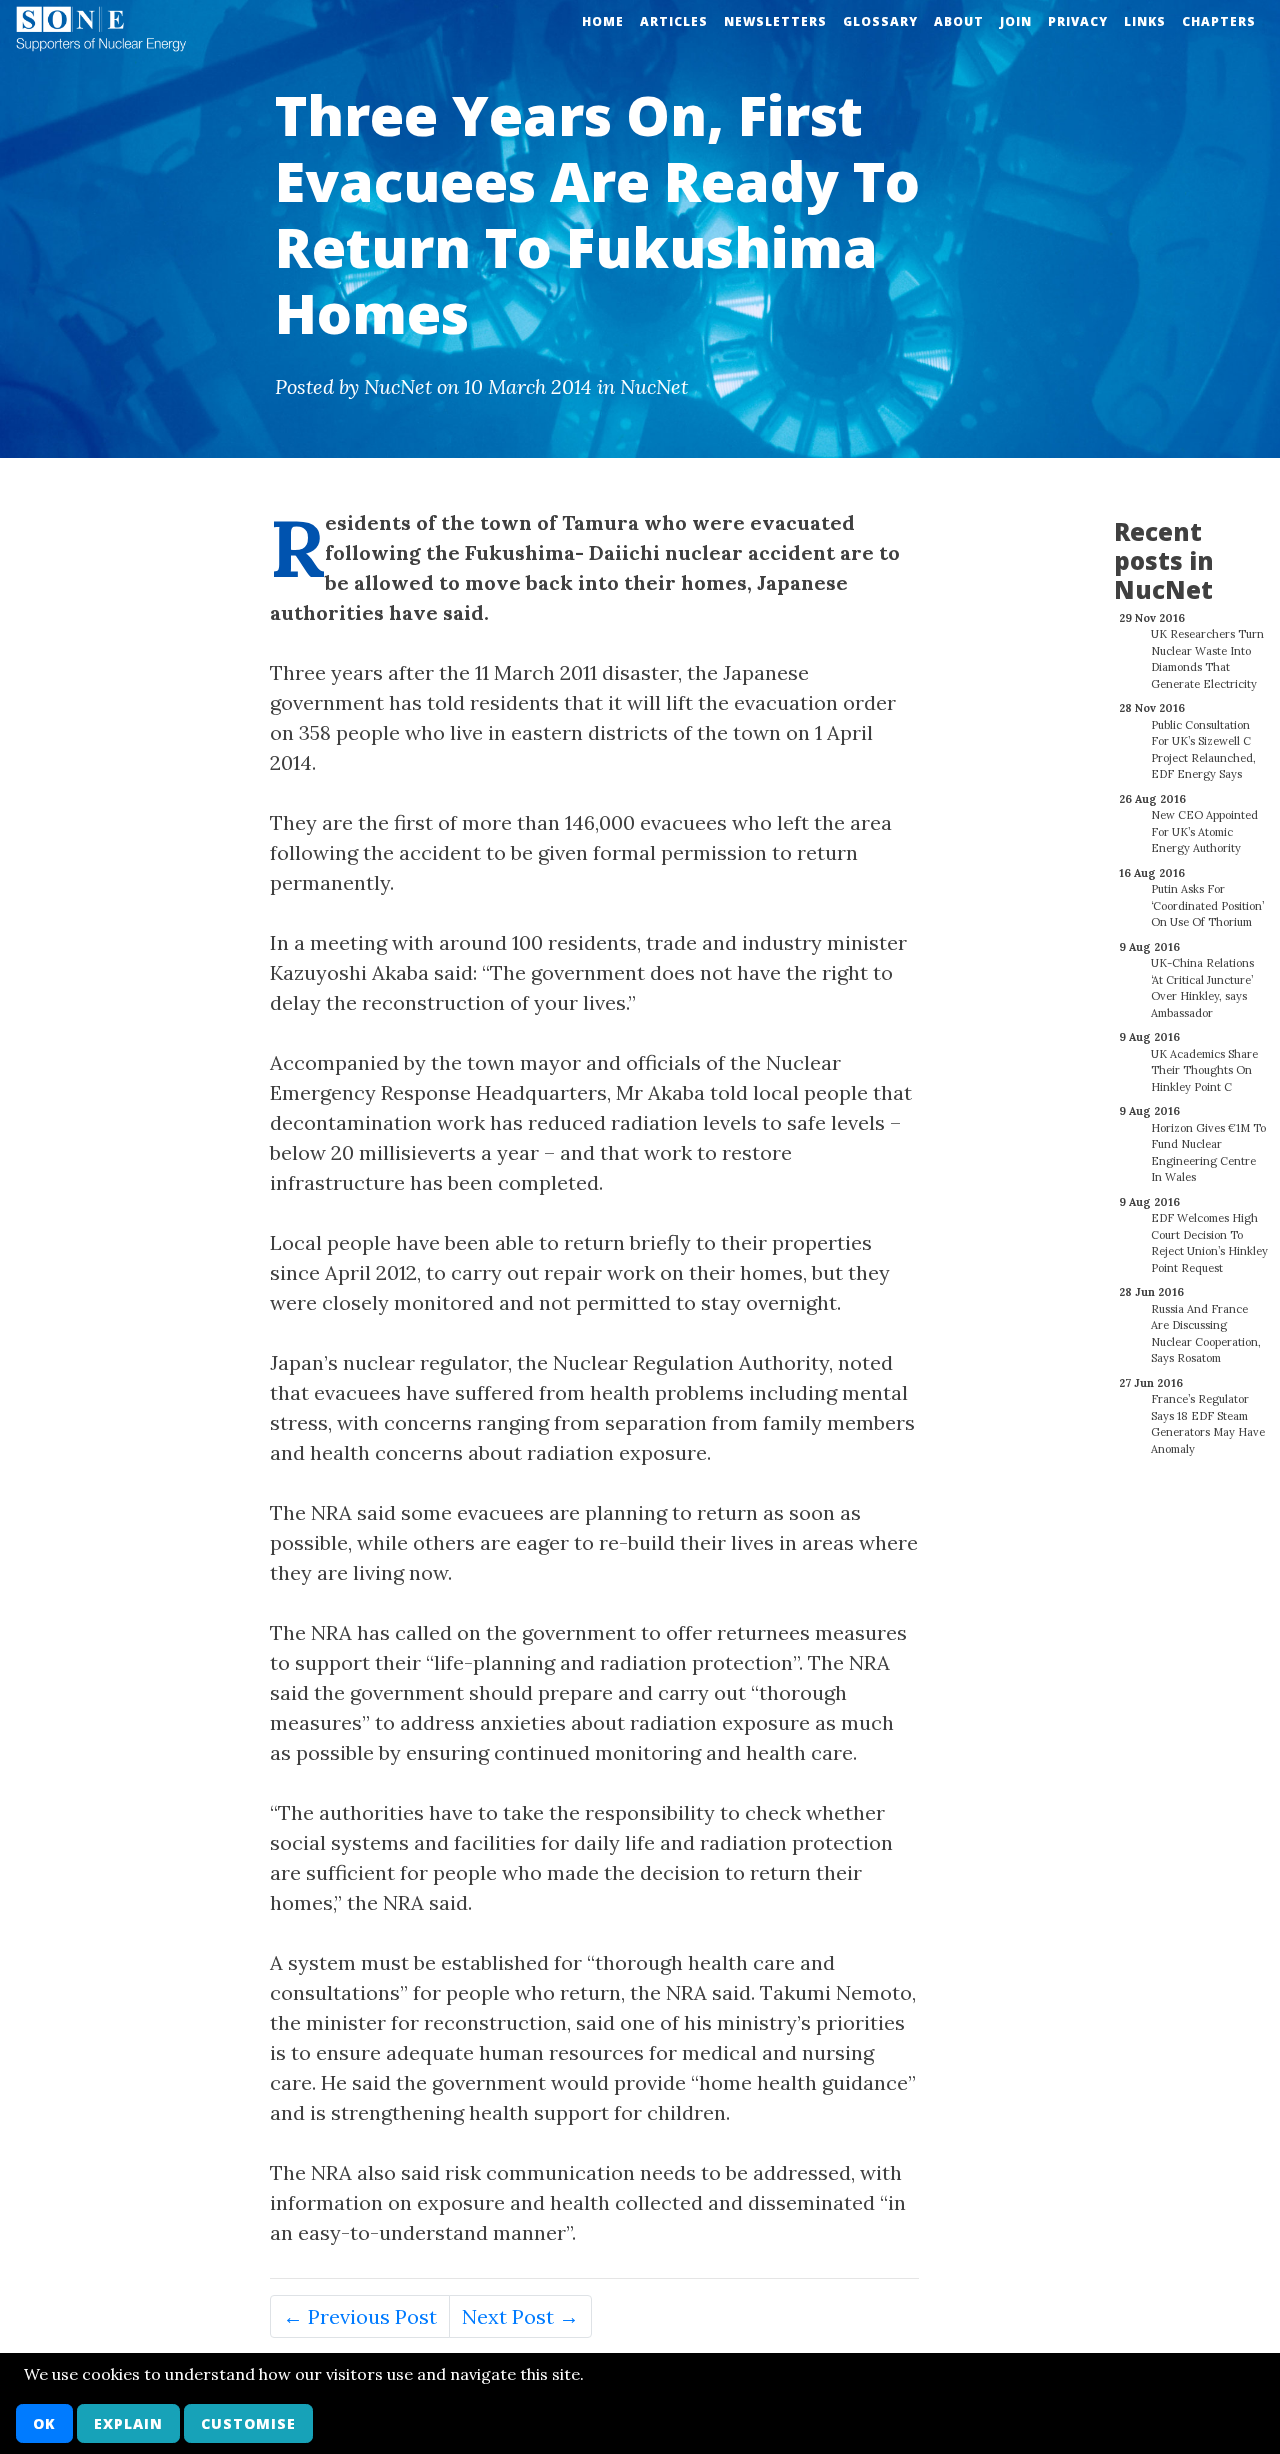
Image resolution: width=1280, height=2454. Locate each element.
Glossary (880, 21)
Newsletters (775, 21)
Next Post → (520, 2316)
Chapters (1219, 21)
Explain (128, 2423)
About (959, 21)
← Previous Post (360, 2316)
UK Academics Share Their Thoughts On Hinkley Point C (1204, 1070)
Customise (248, 2423)
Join (1016, 21)
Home (603, 21)
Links (1145, 21)
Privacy (1078, 21)
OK (44, 2423)
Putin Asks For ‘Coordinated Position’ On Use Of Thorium (1207, 905)
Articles (674, 21)
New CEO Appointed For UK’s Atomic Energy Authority (1204, 831)
